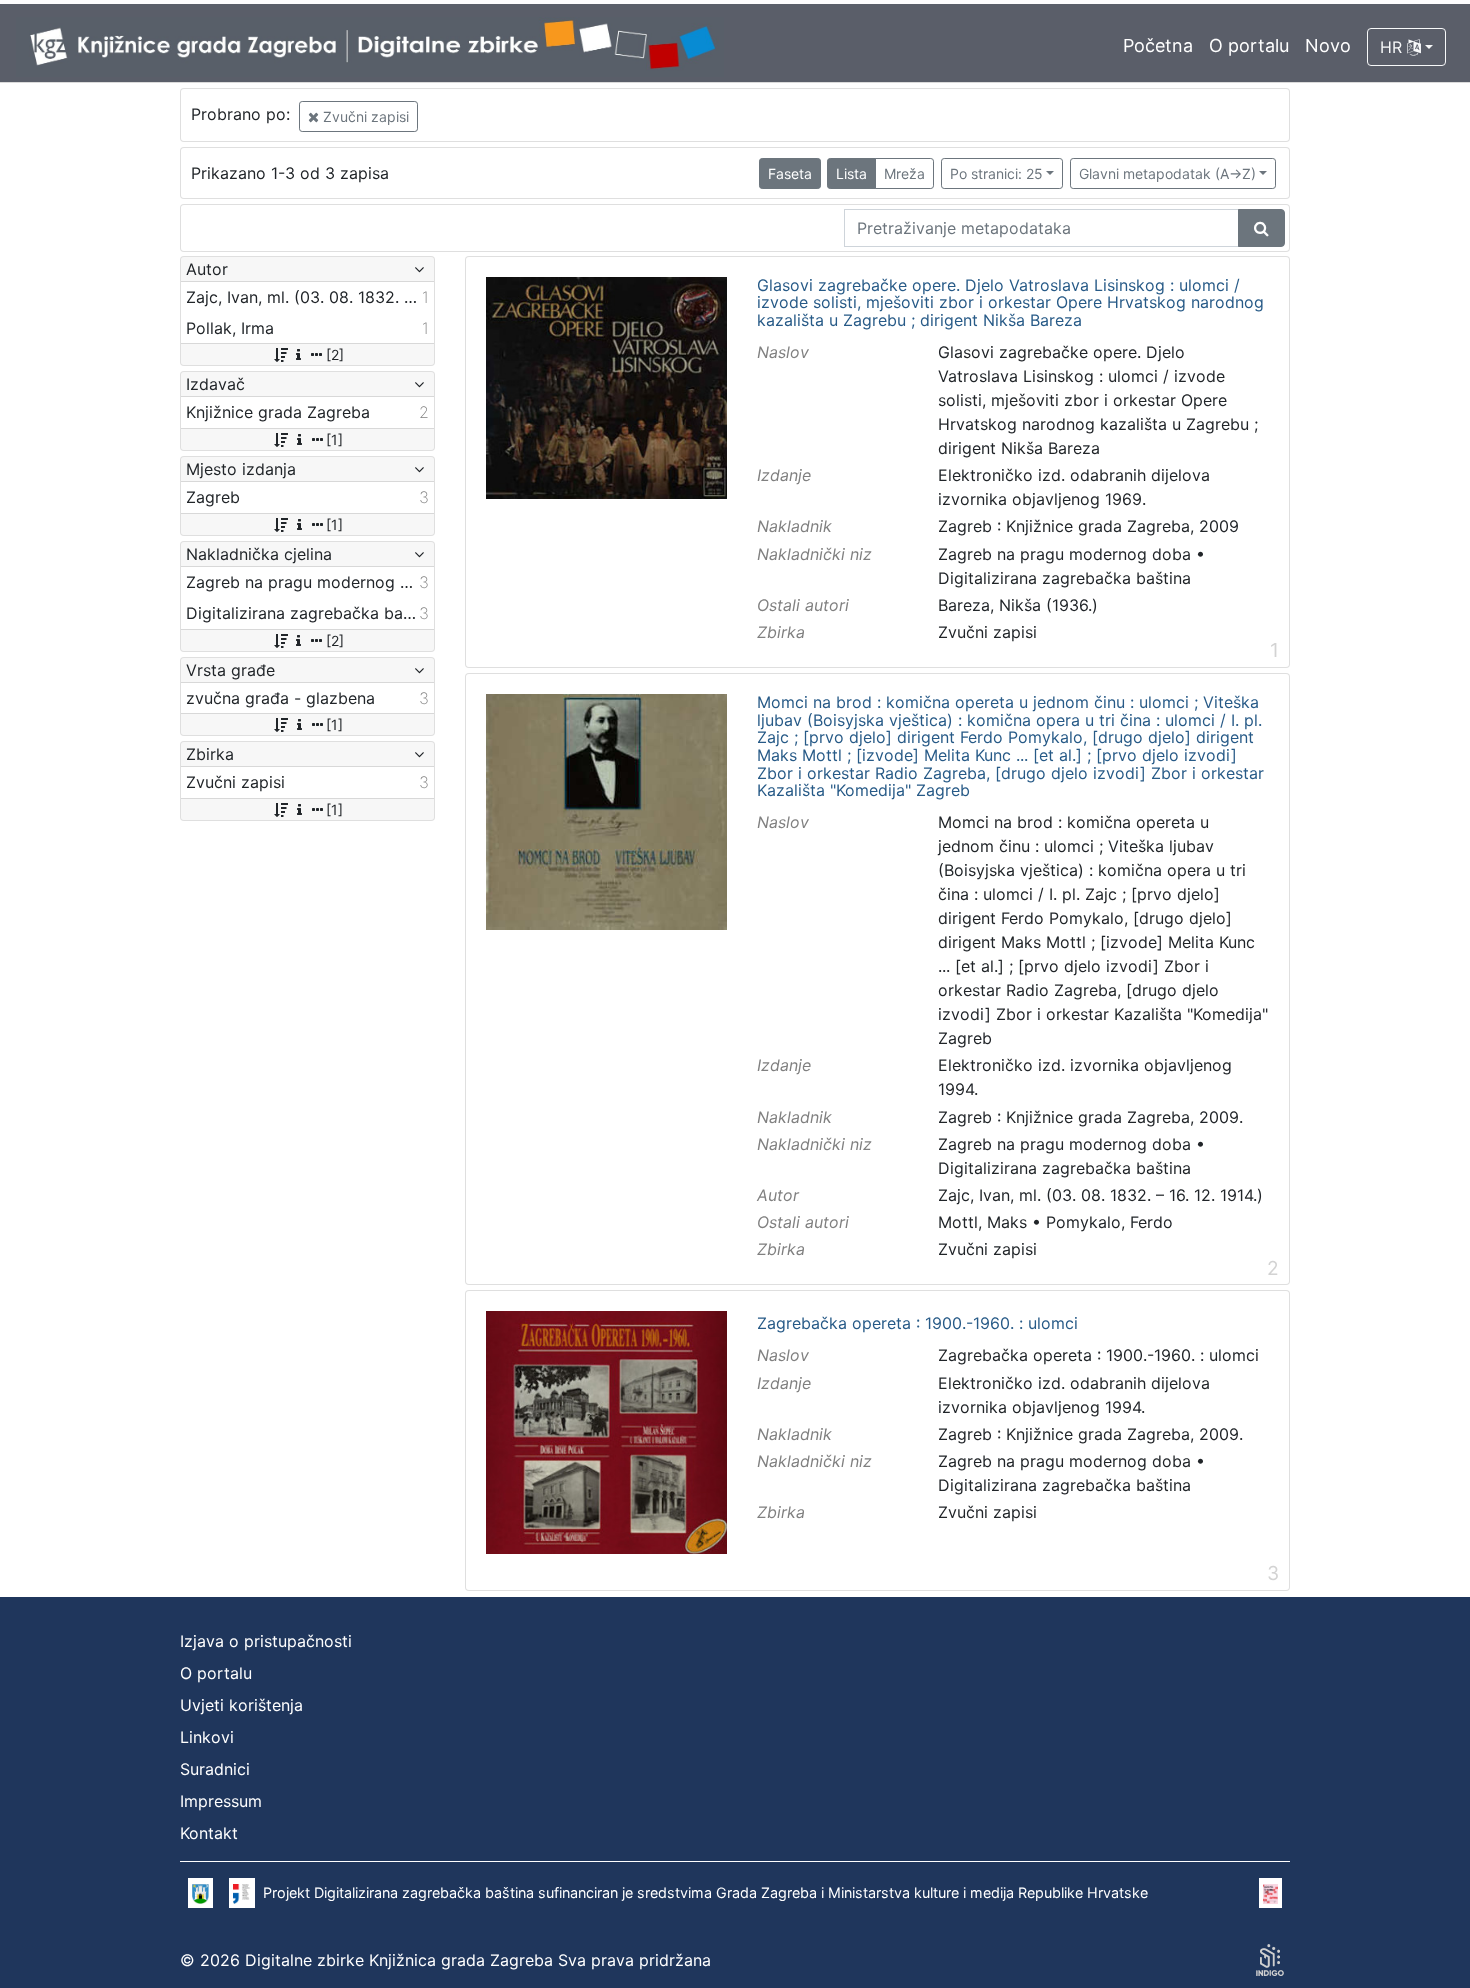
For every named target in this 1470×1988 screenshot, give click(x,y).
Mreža (904, 173)
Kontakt (209, 1833)
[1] (334, 439)
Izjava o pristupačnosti (266, 1641)
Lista (851, 173)
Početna (1158, 45)
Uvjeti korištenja (241, 1705)
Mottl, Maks (982, 1222)
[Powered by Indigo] (1270, 1960)
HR (1393, 47)
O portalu (1249, 45)
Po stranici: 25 (996, 173)
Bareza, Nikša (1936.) (1018, 605)
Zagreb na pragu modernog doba (1064, 554)
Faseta (790, 173)
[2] (335, 354)
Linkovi (207, 1737)
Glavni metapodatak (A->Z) (1167, 173)
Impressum (221, 1801)
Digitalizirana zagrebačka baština (1064, 578)
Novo (1328, 45)
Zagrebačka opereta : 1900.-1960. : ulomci (917, 1324)
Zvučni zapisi (364, 116)
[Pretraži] (1261, 228)
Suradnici (215, 1769)
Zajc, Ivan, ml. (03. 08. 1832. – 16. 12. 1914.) (1100, 1195)
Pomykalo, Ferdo (1109, 1222)
